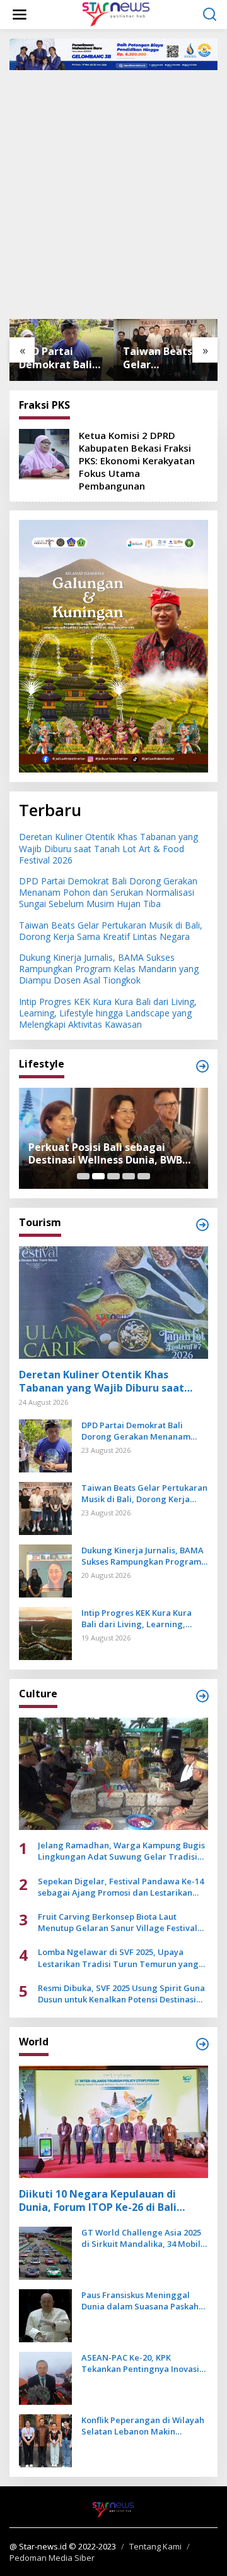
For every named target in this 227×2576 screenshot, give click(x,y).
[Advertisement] (113, 193)
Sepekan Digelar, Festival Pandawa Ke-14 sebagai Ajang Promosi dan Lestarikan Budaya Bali (121, 1887)
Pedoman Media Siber (52, 2558)
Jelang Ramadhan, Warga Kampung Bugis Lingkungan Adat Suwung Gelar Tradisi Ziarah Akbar (121, 1851)
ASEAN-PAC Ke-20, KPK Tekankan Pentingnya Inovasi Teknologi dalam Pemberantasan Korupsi (140, 2363)
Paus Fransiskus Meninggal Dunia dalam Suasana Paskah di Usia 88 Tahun (140, 2301)
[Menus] (20, 15)
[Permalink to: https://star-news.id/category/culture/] (202, 1696)
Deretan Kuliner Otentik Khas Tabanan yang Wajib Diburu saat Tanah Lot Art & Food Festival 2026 (108, 848)
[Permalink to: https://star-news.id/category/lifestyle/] (202, 1066)
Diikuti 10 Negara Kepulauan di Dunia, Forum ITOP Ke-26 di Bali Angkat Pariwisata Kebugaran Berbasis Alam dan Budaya (98, 2201)
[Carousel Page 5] (144, 1176)
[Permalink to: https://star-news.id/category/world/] (202, 2044)
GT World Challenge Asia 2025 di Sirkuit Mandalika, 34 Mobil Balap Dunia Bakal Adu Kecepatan (141, 2238)
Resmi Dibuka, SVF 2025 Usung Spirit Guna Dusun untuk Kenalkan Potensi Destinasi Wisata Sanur (121, 1994)
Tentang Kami (155, 2546)
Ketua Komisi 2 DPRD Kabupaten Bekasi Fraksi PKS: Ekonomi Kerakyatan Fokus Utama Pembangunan (137, 460)
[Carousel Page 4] (129, 1176)
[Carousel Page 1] (83, 1176)
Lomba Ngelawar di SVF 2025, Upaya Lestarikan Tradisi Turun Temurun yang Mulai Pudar (118, 1958)
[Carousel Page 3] (113, 1176)
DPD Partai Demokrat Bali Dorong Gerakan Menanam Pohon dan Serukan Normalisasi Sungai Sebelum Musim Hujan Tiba (108, 892)
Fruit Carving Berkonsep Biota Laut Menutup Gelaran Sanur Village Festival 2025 (118, 1922)
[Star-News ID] (116, 14)
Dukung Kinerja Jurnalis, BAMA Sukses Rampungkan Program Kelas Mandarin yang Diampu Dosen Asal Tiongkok (167, 358)
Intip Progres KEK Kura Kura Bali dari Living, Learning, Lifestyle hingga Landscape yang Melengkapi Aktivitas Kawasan (108, 1013)
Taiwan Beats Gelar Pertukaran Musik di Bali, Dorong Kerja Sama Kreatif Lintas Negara (60, 358)
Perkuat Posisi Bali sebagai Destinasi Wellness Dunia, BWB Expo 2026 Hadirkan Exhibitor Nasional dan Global (105, 1154)
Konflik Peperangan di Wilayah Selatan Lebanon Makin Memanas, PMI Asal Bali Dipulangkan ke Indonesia (143, 2426)
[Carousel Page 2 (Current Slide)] (98, 1176)
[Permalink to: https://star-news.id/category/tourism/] (202, 1225)
